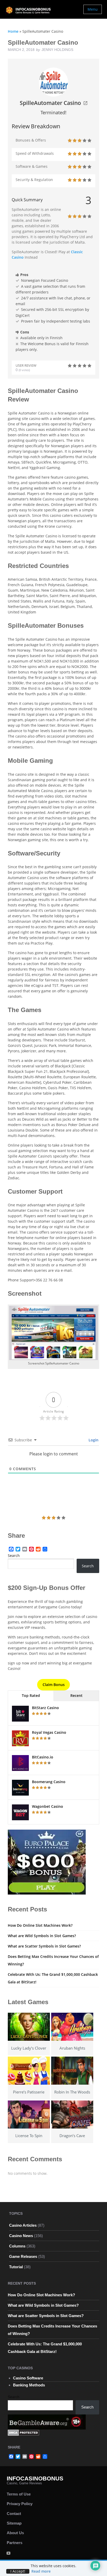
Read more (41, 2571)
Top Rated (31, 1695)
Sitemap (14, 2523)
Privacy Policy (20, 2504)
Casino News (21, 2236)
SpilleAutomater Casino (50, 103)
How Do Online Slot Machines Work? (40, 1925)
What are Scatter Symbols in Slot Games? (44, 1946)
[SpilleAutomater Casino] (53, 82)
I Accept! (18, 2571)
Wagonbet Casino (48, 1806)
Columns (17, 2246)
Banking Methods (29, 2385)
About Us (15, 2533)
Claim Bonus (54, 1685)
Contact (14, 2514)
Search (14, 1555)
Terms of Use (19, 2494)
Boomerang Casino (49, 1782)
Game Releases (23, 2256)
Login (93, 1440)
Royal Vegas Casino (49, 1732)
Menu (93, 9)
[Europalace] (47, 1862)
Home (13, 31)
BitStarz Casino (45, 1708)
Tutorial (16, 2267)
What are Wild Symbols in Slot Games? (42, 1936)
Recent (76, 1695)
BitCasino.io (43, 1757)
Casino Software (28, 2378)
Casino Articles (23, 2225)
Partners (15, 2543)
